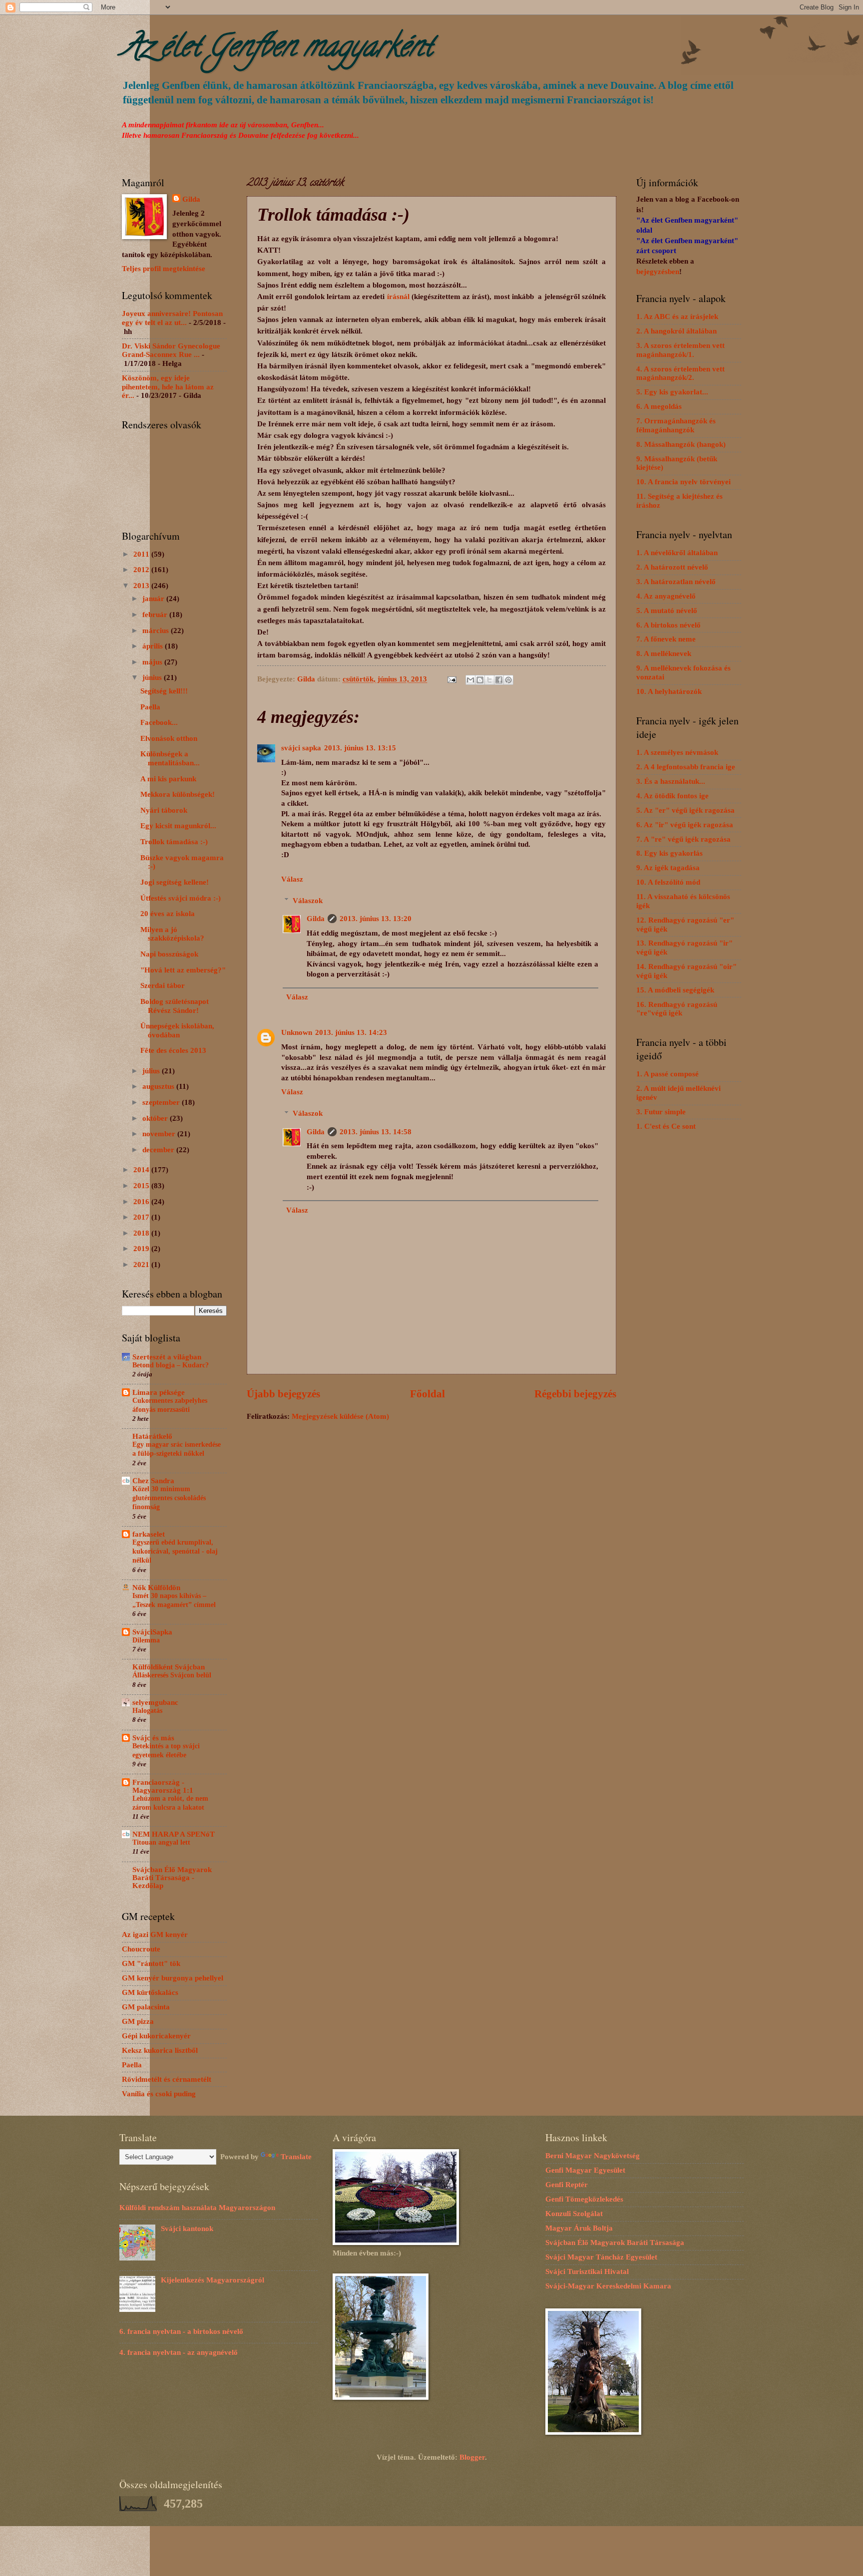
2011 (142, 554)
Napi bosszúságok (169, 954)
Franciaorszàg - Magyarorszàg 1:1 (163, 1786)
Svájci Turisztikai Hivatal (587, 2271)
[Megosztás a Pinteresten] (508, 680)
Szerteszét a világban (167, 1357)
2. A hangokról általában (676, 331)
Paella (150, 707)
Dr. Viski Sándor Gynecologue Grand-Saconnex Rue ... (171, 350)
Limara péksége (159, 1392)
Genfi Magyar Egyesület (585, 2170)
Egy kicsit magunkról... (178, 826)
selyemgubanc (155, 1702)
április (154, 646)
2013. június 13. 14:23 (351, 1032)
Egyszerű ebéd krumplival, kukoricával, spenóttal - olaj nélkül (175, 1551)
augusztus (159, 1086)
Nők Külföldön (156, 1588)
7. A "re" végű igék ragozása (683, 839)
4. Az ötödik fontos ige (672, 796)
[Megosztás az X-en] (489, 680)
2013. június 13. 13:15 (360, 748)
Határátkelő (152, 1436)
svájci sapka (301, 748)
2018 (142, 1233)
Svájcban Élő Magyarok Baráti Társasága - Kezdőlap (172, 1878)
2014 (142, 1170)
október (156, 1118)
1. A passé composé (667, 1074)
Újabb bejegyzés (283, 1394)
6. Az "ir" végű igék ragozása (685, 825)
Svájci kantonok (187, 2229)
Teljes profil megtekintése (164, 269)
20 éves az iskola (168, 914)
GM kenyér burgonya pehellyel (173, 1978)
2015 (142, 1186)
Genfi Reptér (567, 2185)
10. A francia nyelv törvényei (683, 482)
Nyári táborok (164, 810)
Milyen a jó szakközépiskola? (172, 934)
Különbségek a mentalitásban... (170, 758)
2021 (142, 1265)
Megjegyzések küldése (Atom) (340, 1416)
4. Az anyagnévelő (666, 596)
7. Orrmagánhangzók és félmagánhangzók (676, 425)
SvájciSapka (152, 1632)
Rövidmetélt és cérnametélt (167, 2079)
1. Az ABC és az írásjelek (677, 317)
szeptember (162, 1102)
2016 (142, 1202)
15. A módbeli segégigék (675, 990)
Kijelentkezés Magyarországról (213, 2280)
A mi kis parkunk (168, 779)
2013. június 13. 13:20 (376, 919)
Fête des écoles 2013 (173, 1050)
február (156, 615)
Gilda (316, 919)
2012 (142, 570)
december (159, 1150)
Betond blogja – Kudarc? (171, 1365)
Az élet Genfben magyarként (277, 49)
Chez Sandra (153, 1481)
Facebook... (159, 722)
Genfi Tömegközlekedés (584, 2199)
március (157, 631)
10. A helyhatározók (669, 691)
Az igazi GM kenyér (155, 1934)
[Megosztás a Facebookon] (499, 680)
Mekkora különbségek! (178, 794)
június (153, 677)
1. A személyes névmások (677, 752)
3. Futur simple (661, 1112)
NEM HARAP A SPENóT (174, 1834)
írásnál (398, 296)
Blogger (472, 2457)
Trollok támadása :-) (174, 842)
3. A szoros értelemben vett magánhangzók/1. (680, 350)
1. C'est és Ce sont (666, 1126)
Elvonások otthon (169, 738)
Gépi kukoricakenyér (156, 2036)
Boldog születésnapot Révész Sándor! (175, 1006)
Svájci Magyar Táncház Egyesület (601, 2257)
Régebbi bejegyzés (575, 1394)
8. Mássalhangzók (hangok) (681, 444)
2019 (142, 1249)
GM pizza (138, 2021)
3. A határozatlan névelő (676, 582)
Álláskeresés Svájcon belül (172, 1675)
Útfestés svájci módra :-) (181, 898)
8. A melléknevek (664, 653)
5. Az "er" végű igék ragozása (685, 810)
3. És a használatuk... (671, 781)
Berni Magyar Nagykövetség (593, 2156)
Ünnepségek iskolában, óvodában (177, 1030)
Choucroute (141, 1949)
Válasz (292, 879)
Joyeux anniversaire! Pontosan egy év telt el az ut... (172, 318)
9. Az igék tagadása (668, 868)
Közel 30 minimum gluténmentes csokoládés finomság (169, 1498)
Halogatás (147, 1711)
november (160, 1134)
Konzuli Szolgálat (574, 2214)
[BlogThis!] (480, 680)
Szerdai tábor (163, 985)
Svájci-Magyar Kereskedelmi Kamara (608, 2286)
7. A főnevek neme (666, 639)
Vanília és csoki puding (159, 2094)
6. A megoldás (659, 406)
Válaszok (308, 901)
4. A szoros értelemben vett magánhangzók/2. (680, 373)
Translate (296, 2157)
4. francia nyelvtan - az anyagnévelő (179, 2352)
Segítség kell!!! (164, 691)
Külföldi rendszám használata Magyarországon (197, 2208)
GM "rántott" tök (151, 1963)
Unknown (297, 1032)
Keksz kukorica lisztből (160, 2050)
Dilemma (146, 1640)
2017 (142, 1217)
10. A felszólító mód (668, 882)
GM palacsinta (146, 2007)
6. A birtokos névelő (668, 625)
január (154, 599)
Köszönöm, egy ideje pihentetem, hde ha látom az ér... (168, 387)
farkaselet (149, 1534)
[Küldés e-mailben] (470, 680)
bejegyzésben (658, 272)
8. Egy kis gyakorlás (669, 853)
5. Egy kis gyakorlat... (672, 392)
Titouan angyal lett (161, 1842)
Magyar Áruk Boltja (579, 2228)
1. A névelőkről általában (677, 553)
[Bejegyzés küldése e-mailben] (451, 679)
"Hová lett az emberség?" (183, 970)
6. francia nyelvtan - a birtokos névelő (181, 2331)
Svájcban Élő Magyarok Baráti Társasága (615, 2243)
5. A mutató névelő (667, 611)
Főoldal (428, 1394)
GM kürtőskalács (150, 1992)
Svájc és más (153, 1738)
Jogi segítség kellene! (175, 882)
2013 (142, 586)
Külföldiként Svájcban (169, 1667)
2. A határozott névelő (672, 567)
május (153, 662)
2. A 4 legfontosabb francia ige (686, 767)
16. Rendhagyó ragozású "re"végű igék (677, 1009)
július (152, 1071)
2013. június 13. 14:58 (376, 1132)
